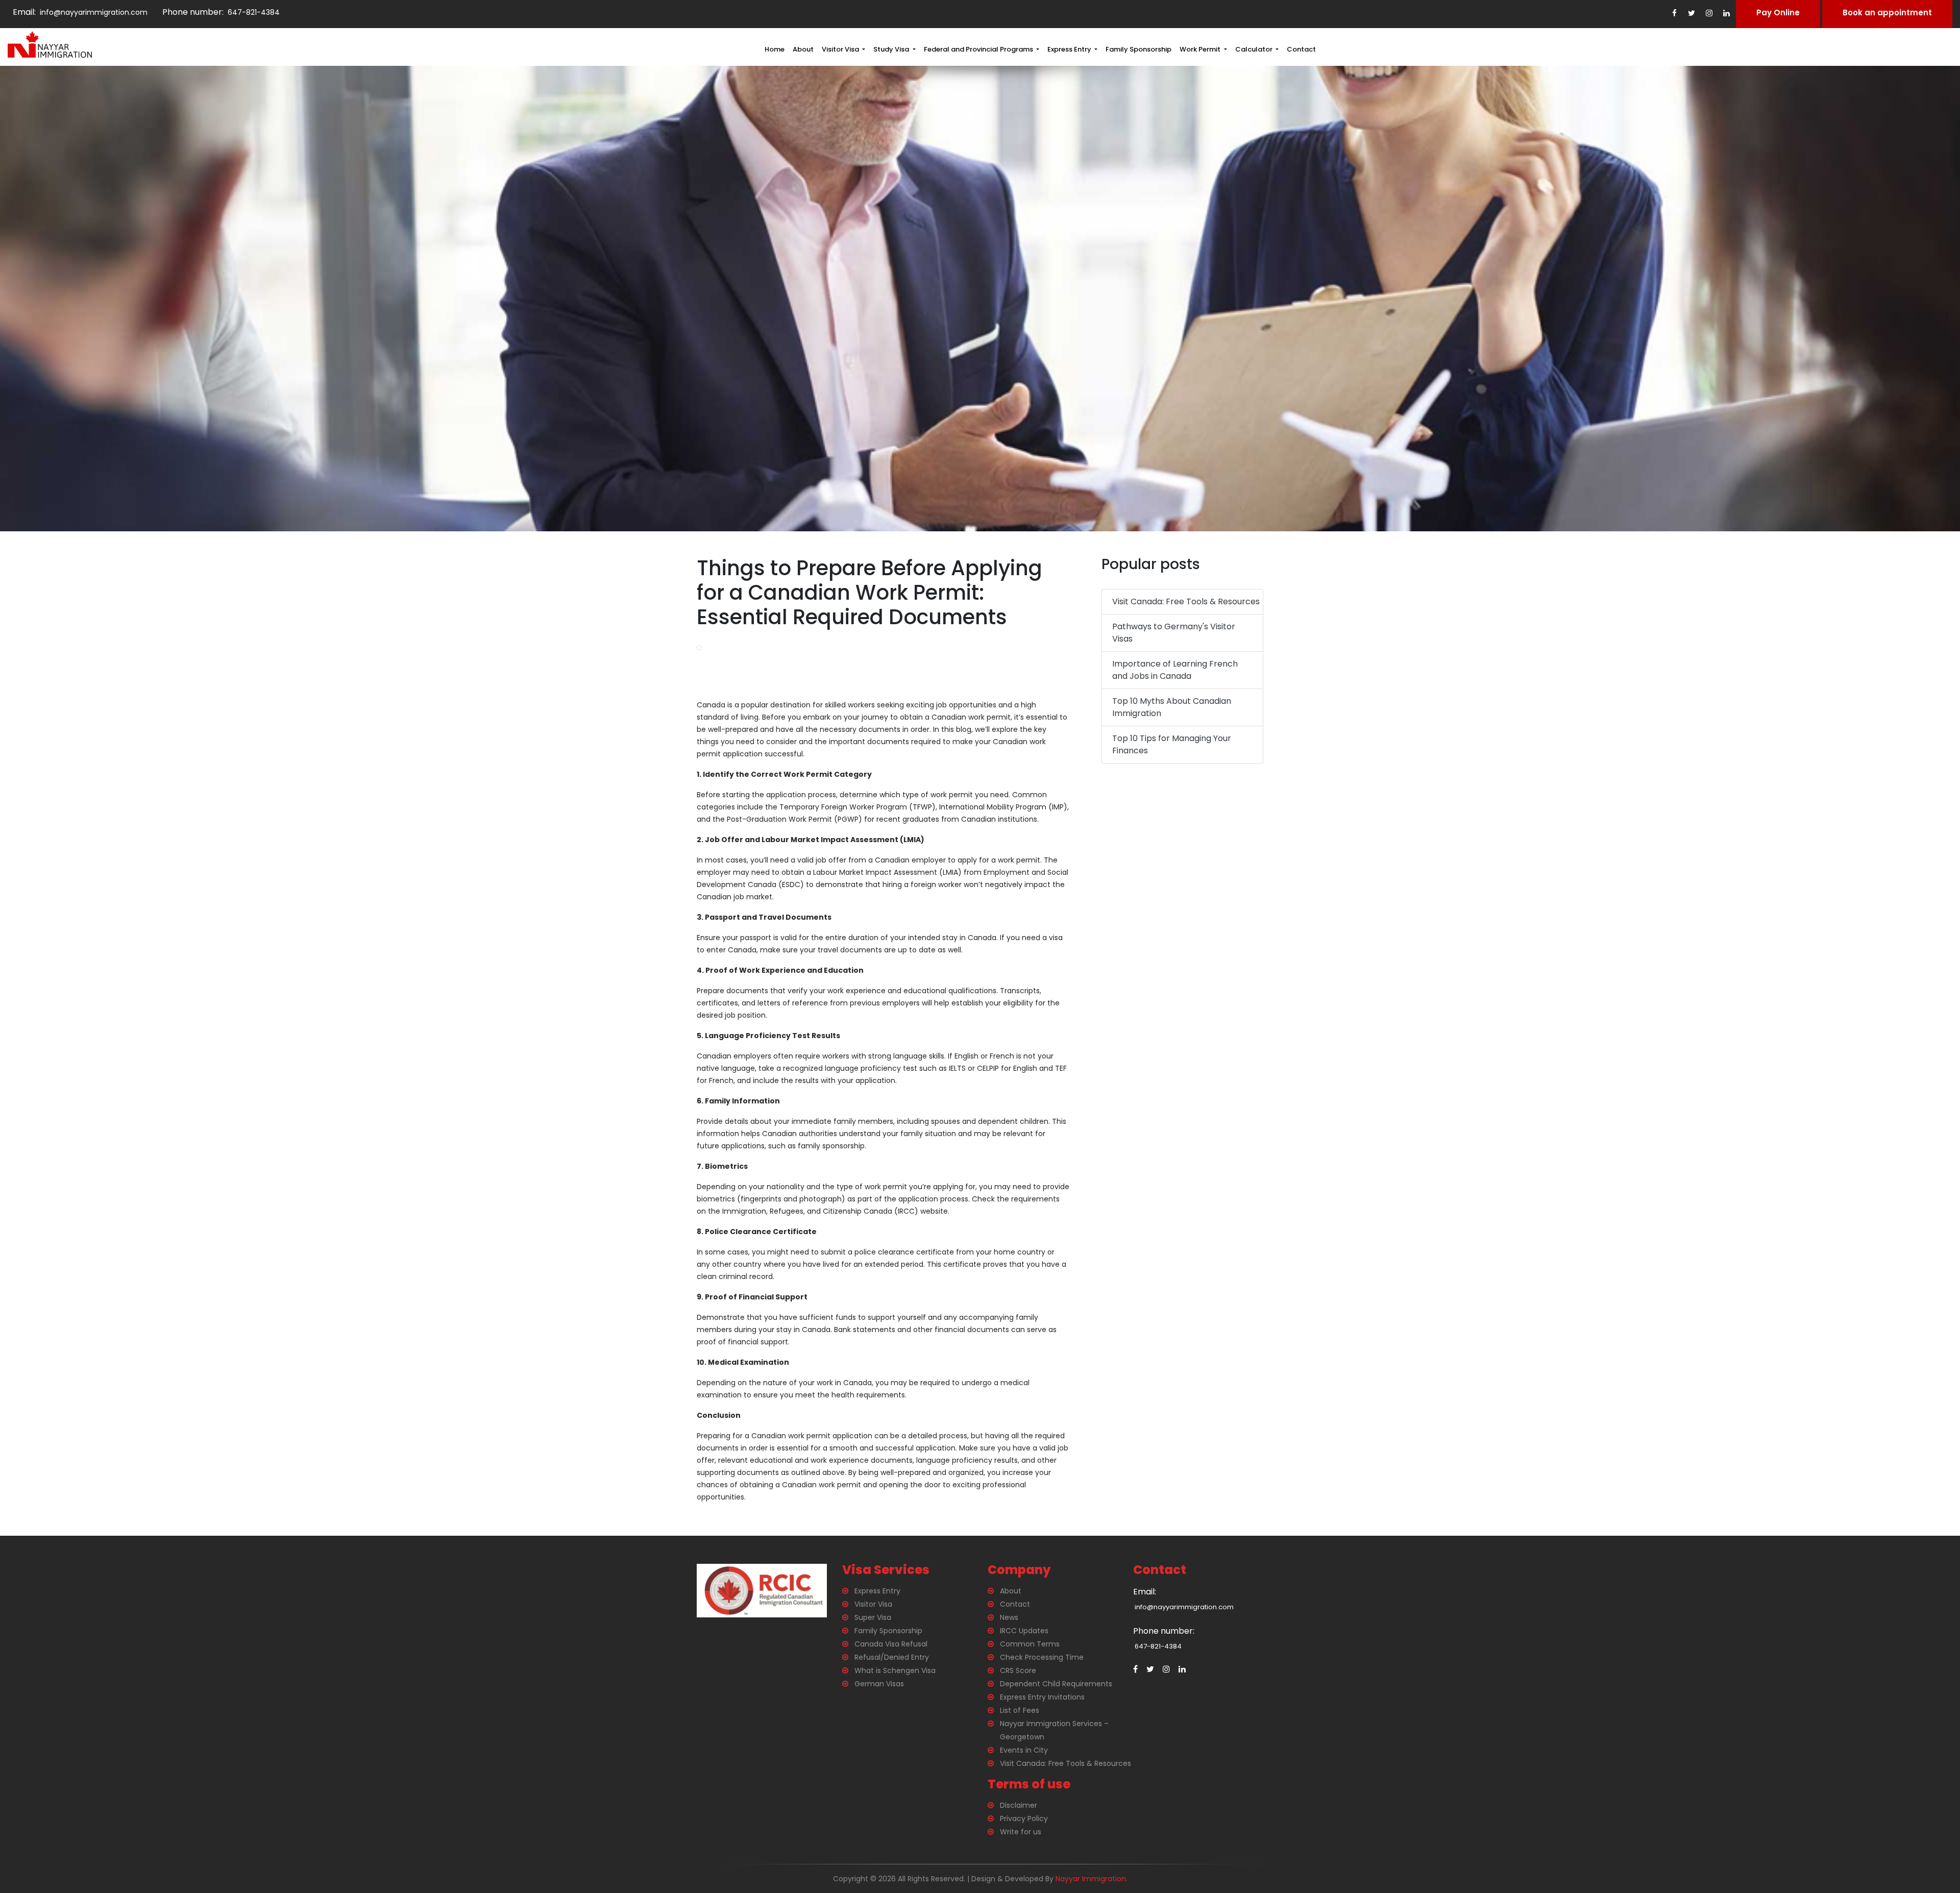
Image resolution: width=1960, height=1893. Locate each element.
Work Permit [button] (1201, 49)
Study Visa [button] (892, 49)
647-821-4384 (253, 12)
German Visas (879, 1684)
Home (775, 49)
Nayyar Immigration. (1092, 1879)
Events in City (1024, 1750)
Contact (1301, 49)
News (1009, 1617)
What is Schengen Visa (895, 1670)
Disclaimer (1019, 1805)
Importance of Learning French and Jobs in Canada (1175, 670)
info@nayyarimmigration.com (92, 12)
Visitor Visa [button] (841, 49)
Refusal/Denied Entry (892, 1657)
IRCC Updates (1024, 1631)
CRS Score (1018, 1670)
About (803, 49)
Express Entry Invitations (1042, 1697)
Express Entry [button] (1070, 49)
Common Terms (1030, 1644)
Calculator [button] (1255, 49)
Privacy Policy (1024, 1818)
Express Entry (877, 1591)
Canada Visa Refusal (891, 1644)
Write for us (1021, 1832)
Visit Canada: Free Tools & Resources (1186, 601)
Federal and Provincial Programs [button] (979, 49)
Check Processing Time (1042, 1657)
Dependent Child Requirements (1056, 1684)
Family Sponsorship (1138, 49)
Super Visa (873, 1617)
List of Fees (1020, 1710)
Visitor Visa (873, 1604)
